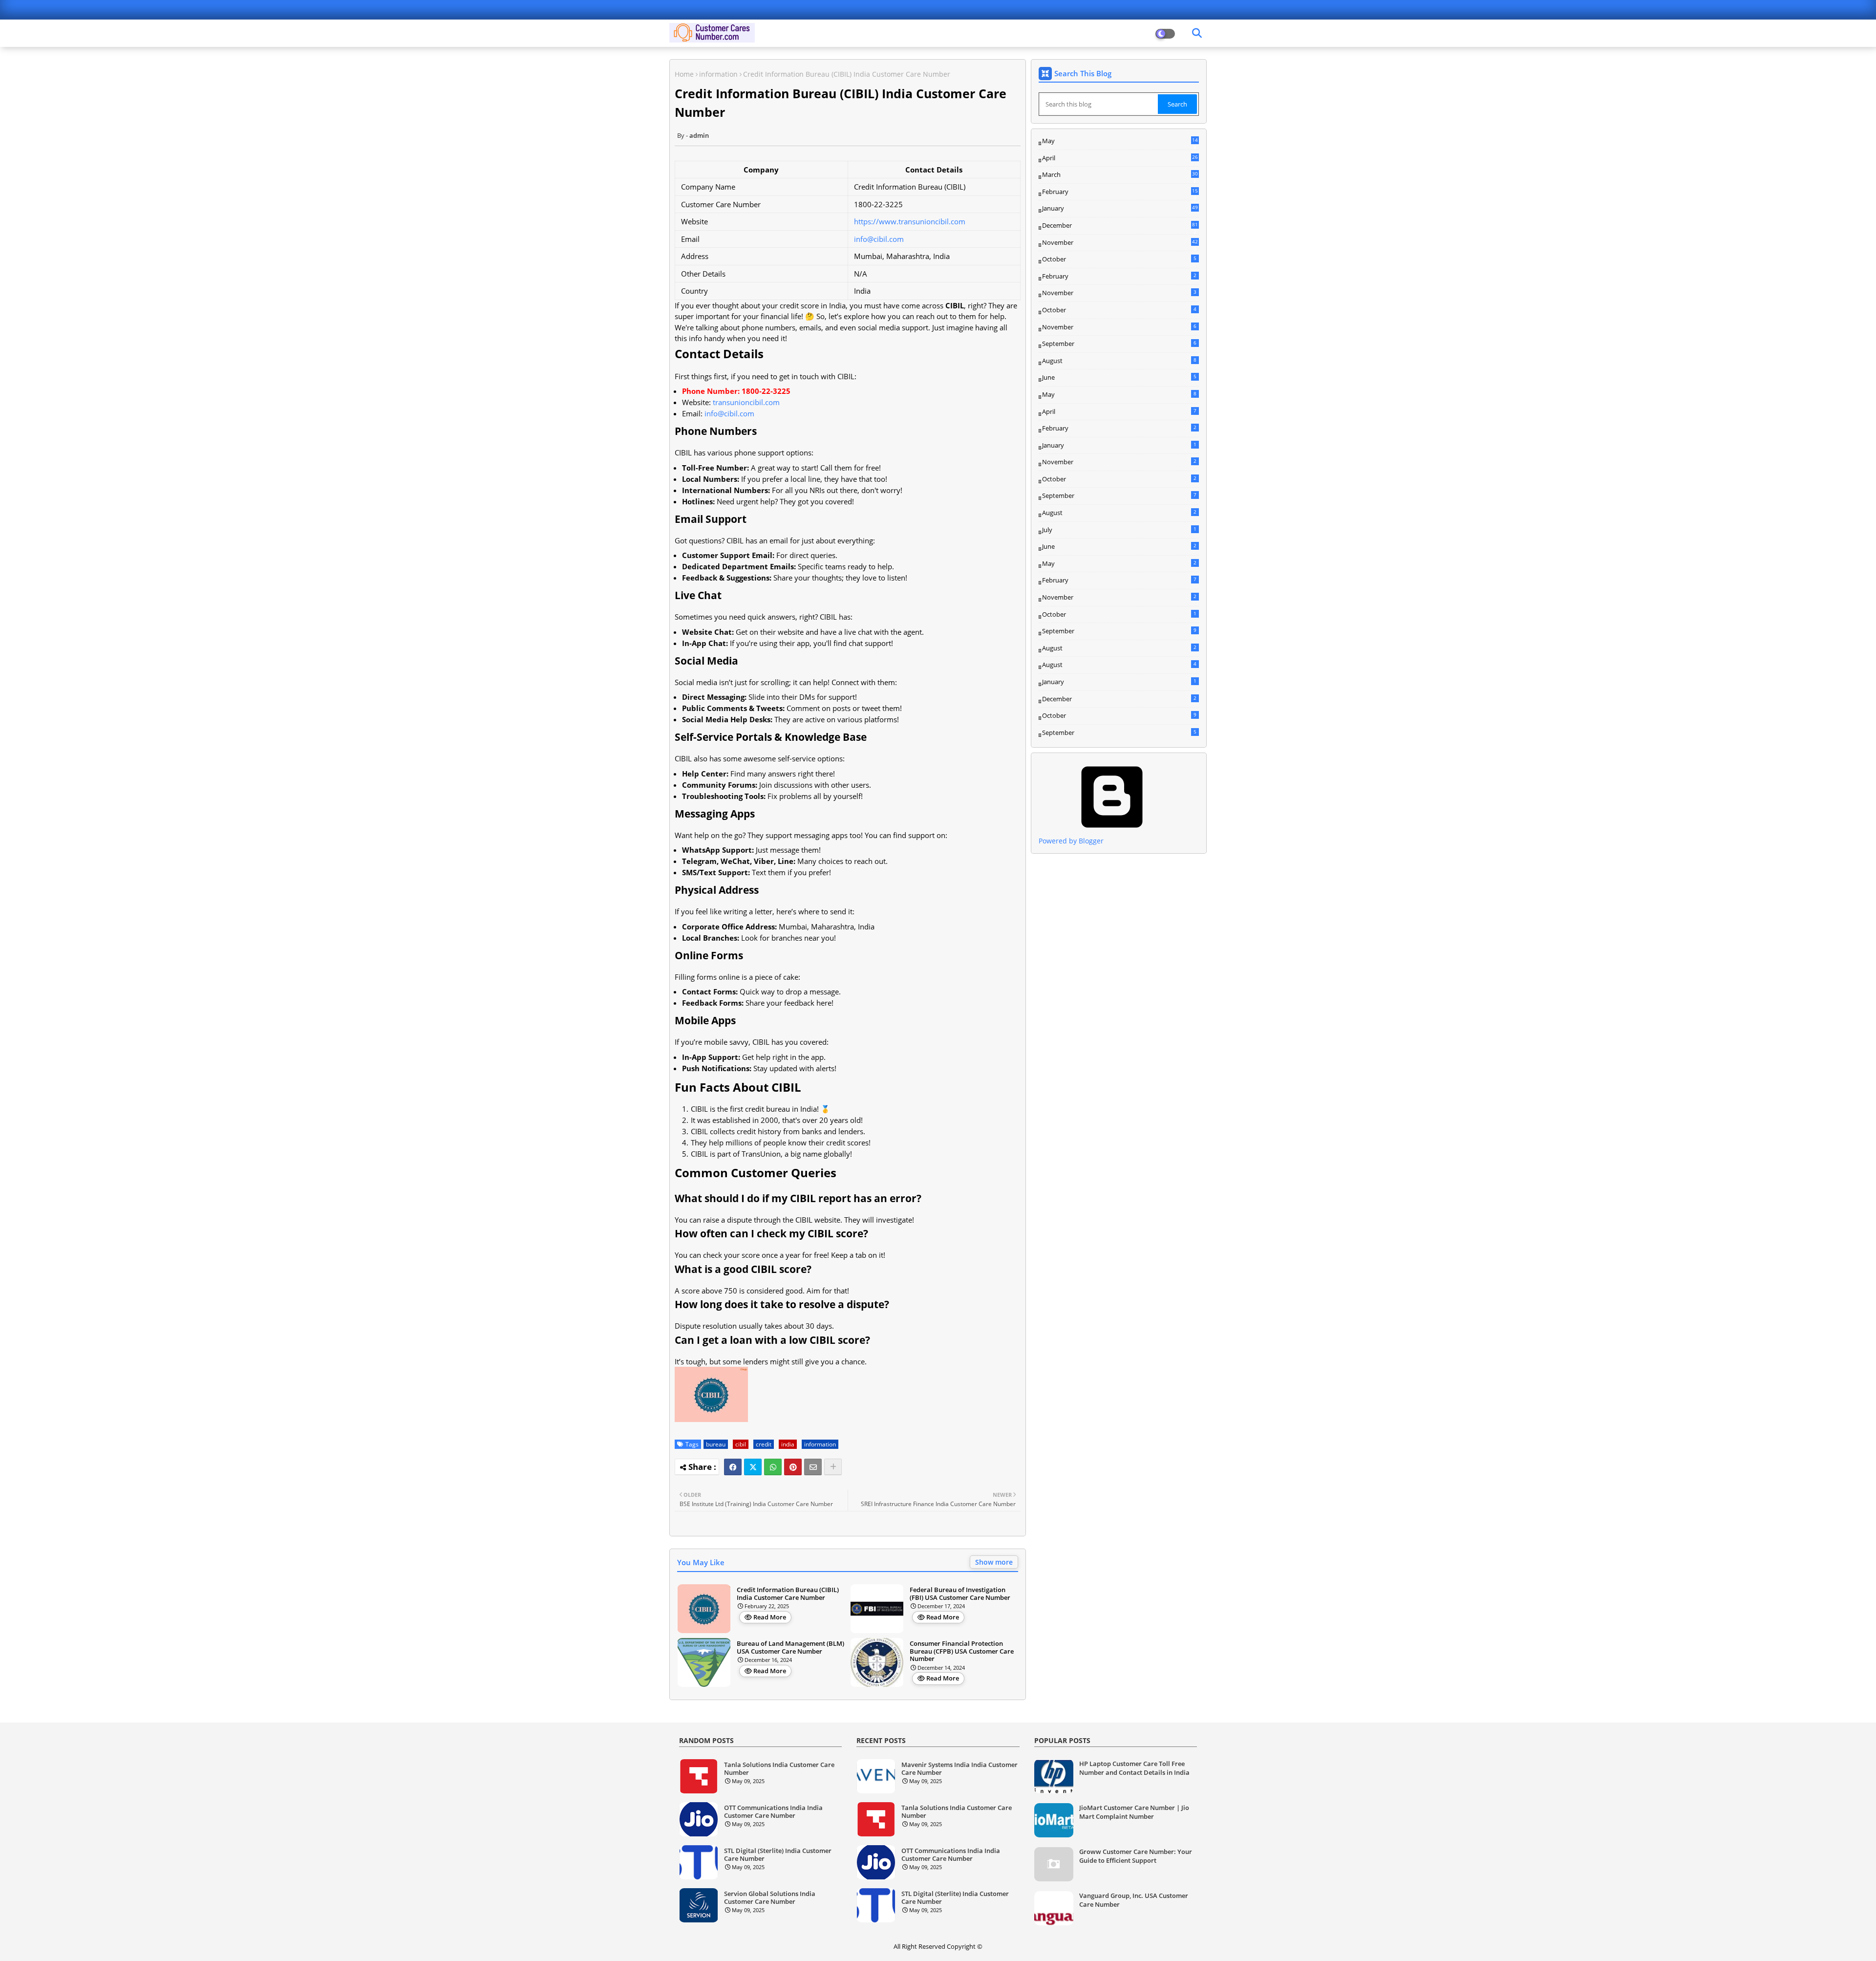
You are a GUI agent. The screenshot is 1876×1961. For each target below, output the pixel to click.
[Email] (813, 1467)
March (1120, 175)
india (788, 1444)
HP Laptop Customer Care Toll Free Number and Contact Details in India (1134, 1768)
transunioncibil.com (746, 402)
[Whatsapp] (773, 1467)
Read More (770, 1617)
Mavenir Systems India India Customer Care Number (959, 1769)
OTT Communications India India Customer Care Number (773, 1812)
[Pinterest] (793, 1467)
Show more (994, 1562)
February (1120, 192)
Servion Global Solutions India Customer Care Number (770, 1898)
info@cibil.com (879, 239)
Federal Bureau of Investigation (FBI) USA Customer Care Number (960, 1594)
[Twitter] (753, 1467)
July (1119, 530)
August (1119, 361)
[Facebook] (733, 1467)
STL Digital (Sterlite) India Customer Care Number (778, 1855)
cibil (741, 1444)
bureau (716, 1444)
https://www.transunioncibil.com (910, 221)
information (718, 74)
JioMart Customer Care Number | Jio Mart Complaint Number (1134, 1812)
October (1119, 259)
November (1120, 243)
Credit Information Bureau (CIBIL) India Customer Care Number (788, 1594)
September (1119, 344)
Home (684, 74)
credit (764, 1444)
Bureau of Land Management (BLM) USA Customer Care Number (790, 1648)
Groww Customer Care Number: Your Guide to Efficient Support (1136, 1856)
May (1120, 141)
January (1120, 208)
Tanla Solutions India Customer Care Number (779, 1769)
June (1119, 377)
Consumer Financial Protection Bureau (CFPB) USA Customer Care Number (962, 1651)
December (1120, 226)
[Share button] (833, 1467)
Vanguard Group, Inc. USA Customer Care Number (1134, 1900)
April (1120, 158)
